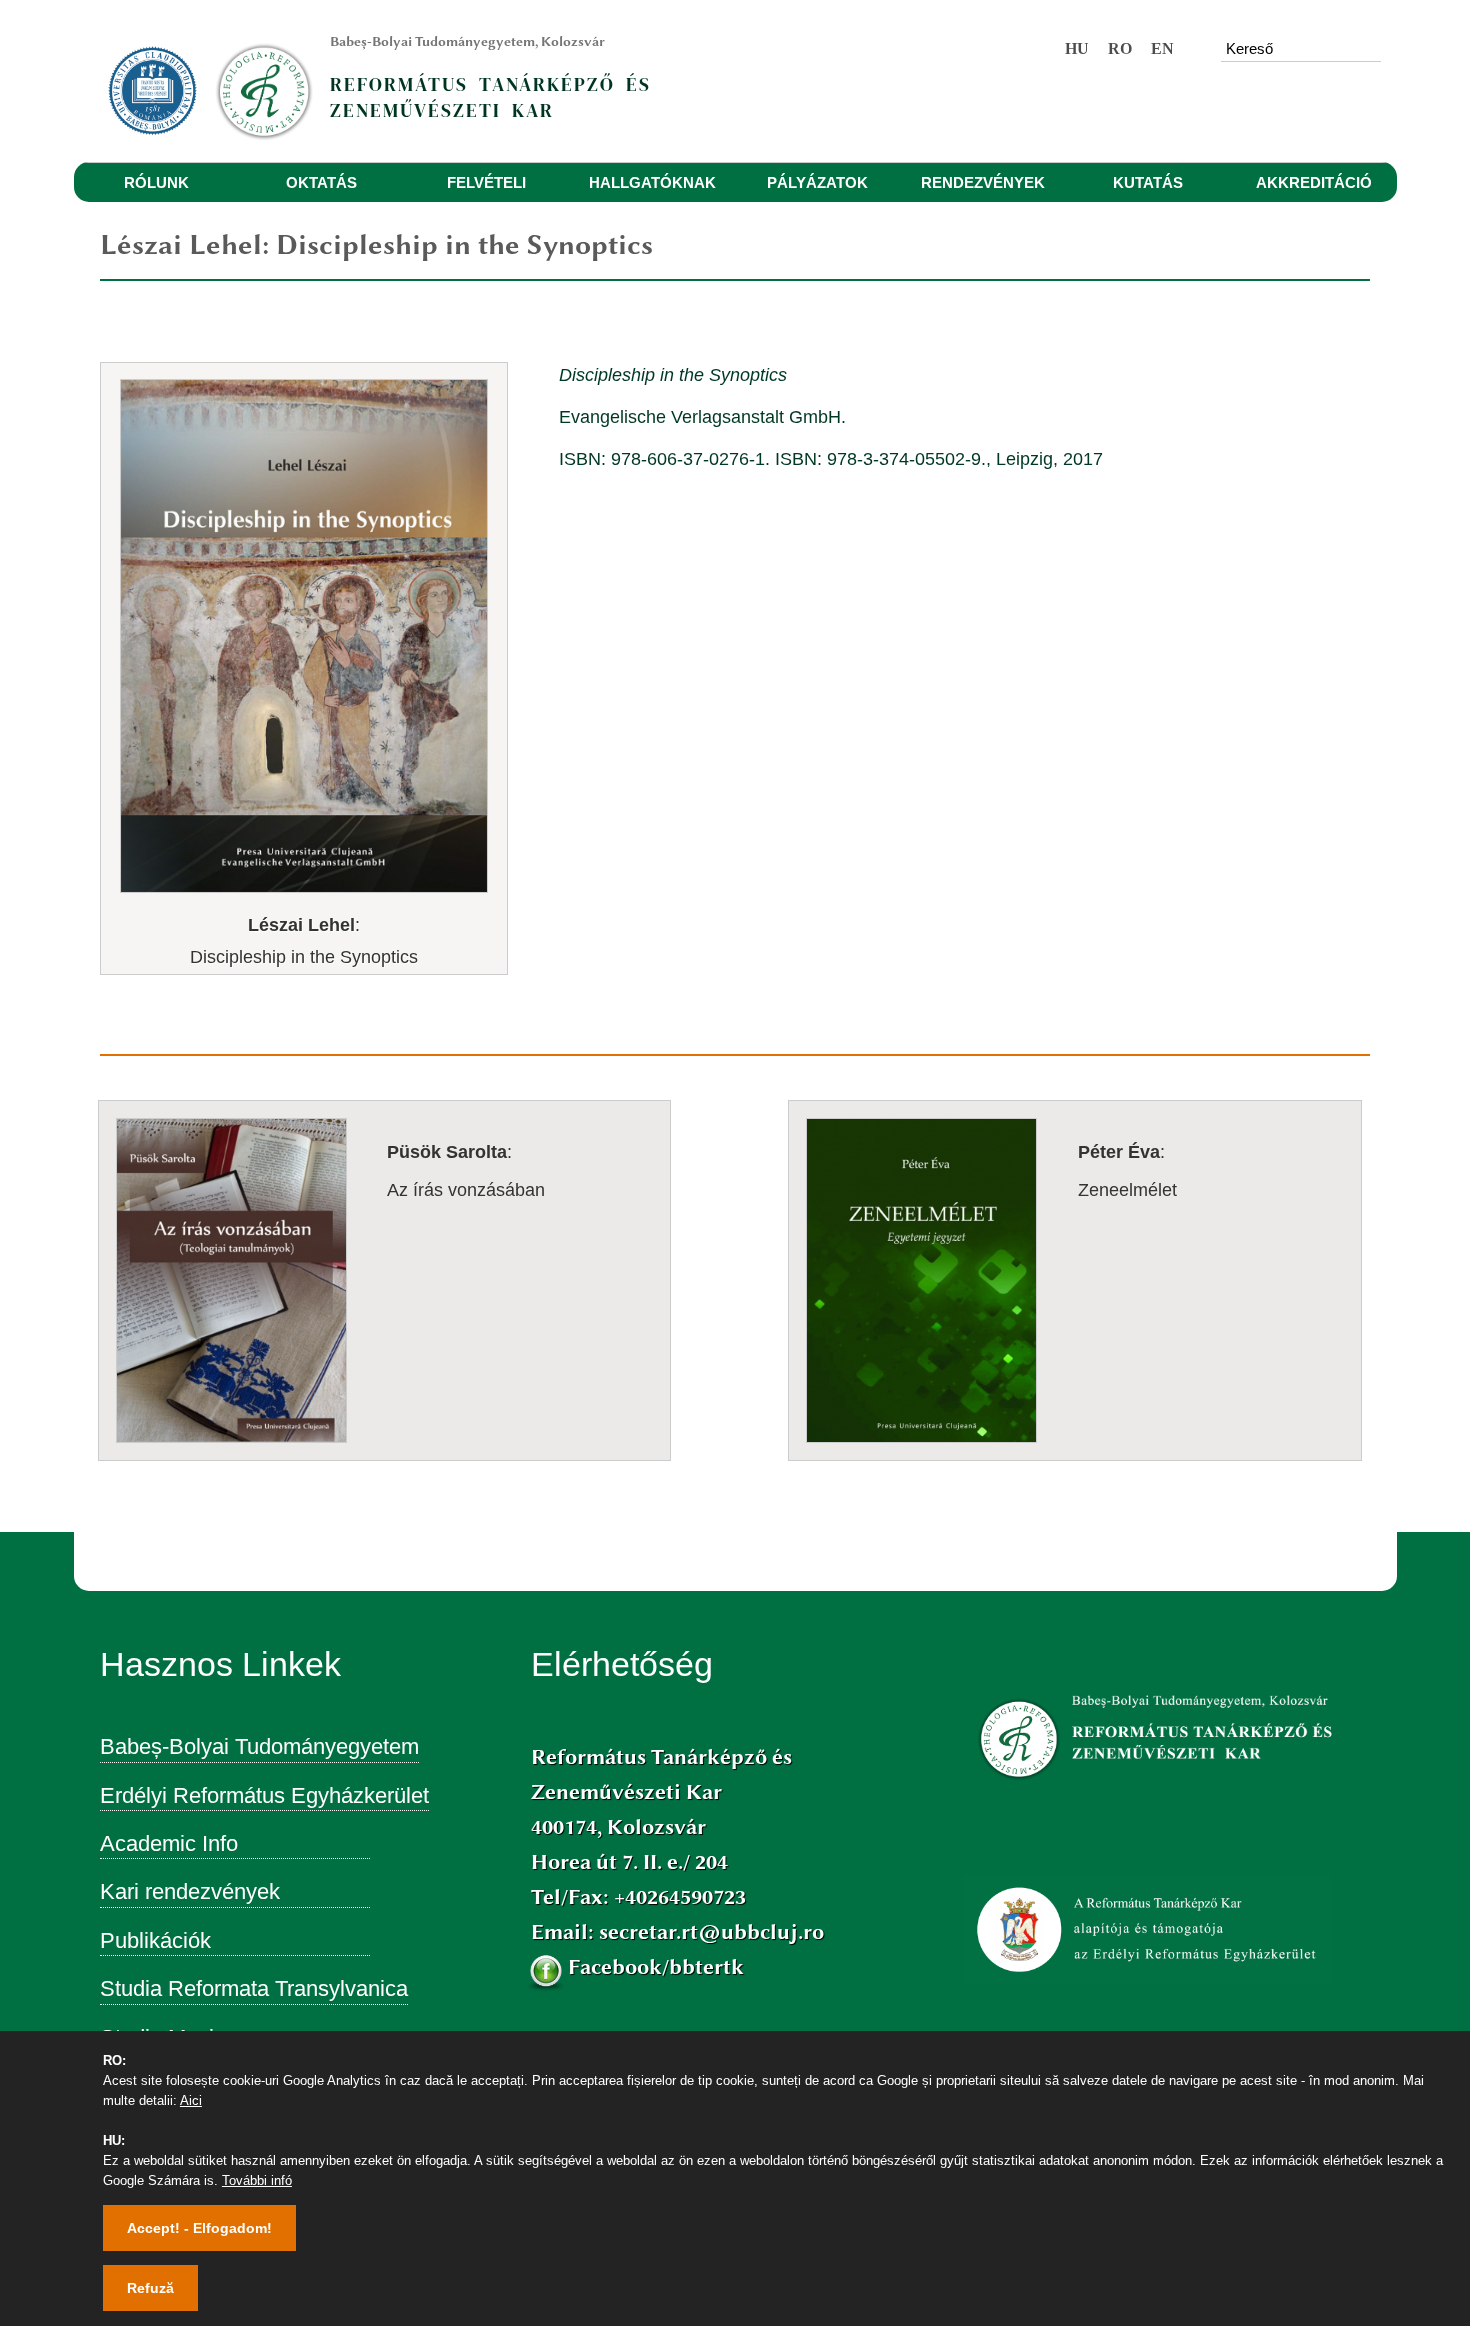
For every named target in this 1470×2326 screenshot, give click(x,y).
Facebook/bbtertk (656, 1966)
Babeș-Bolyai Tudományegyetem (259, 1746)
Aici (191, 2100)
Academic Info (169, 1843)
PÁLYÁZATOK (817, 182)
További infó (257, 2180)
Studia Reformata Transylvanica (254, 1988)
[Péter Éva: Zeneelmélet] (1055, 1119)
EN (1162, 48)
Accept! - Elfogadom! (199, 2228)
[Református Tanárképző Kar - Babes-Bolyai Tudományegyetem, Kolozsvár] (270, 81)
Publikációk (155, 1940)
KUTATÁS (1148, 182)
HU (1077, 48)
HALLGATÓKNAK (652, 182)
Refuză (150, 2288)
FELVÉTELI (486, 182)
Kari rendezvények (190, 1891)
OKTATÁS (321, 182)
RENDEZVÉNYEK (983, 182)
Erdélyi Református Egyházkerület (264, 1795)
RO (1120, 48)
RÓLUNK (156, 182)
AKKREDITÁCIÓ (1314, 182)
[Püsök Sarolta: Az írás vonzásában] (365, 1119)
